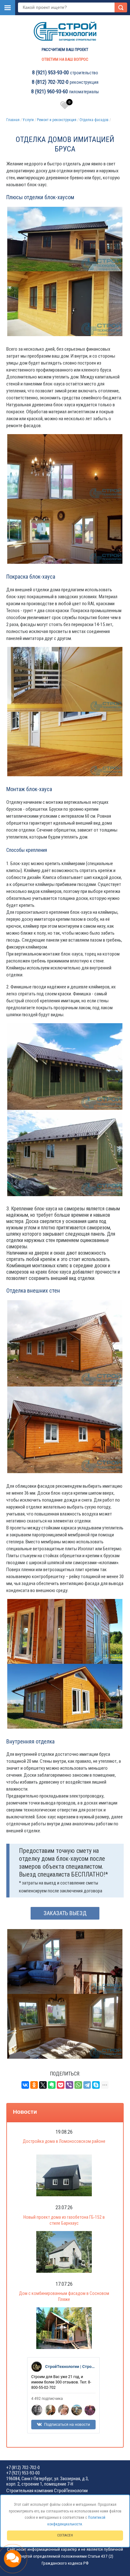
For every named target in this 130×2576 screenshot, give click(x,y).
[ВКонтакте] (25, 2085)
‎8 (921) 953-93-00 (50, 73)
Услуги (28, 120)
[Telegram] (87, 2085)
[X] (43, 2085)
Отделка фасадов (94, 120)
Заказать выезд (65, 1913)
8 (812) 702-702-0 (50, 82)
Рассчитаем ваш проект (65, 49)
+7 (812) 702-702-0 (23, 2468)
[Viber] (69, 2085)
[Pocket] (61, 2085)
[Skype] (96, 2085)
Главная (13, 120)
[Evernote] (52, 2085)
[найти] (121, 7)
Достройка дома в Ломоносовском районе (64, 2141)
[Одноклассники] (34, 2085)
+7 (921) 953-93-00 (23, 2473)
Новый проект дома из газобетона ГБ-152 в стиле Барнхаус (64, 2220)
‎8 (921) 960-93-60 (50, 92)
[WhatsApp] (78, 2085)
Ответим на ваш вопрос (65, 59)
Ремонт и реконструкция (57, 120)
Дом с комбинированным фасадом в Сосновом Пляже (64, 2296)
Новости (25, 2112)
